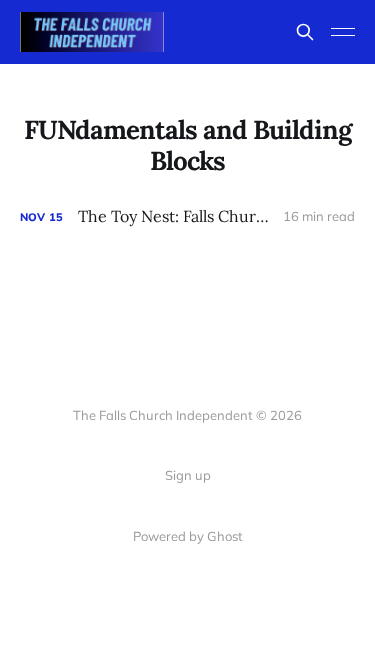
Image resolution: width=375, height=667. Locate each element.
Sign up (188, 475)
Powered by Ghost (188, 536)
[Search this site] (305, 32)
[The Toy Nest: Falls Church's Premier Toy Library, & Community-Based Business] (187, 216)
